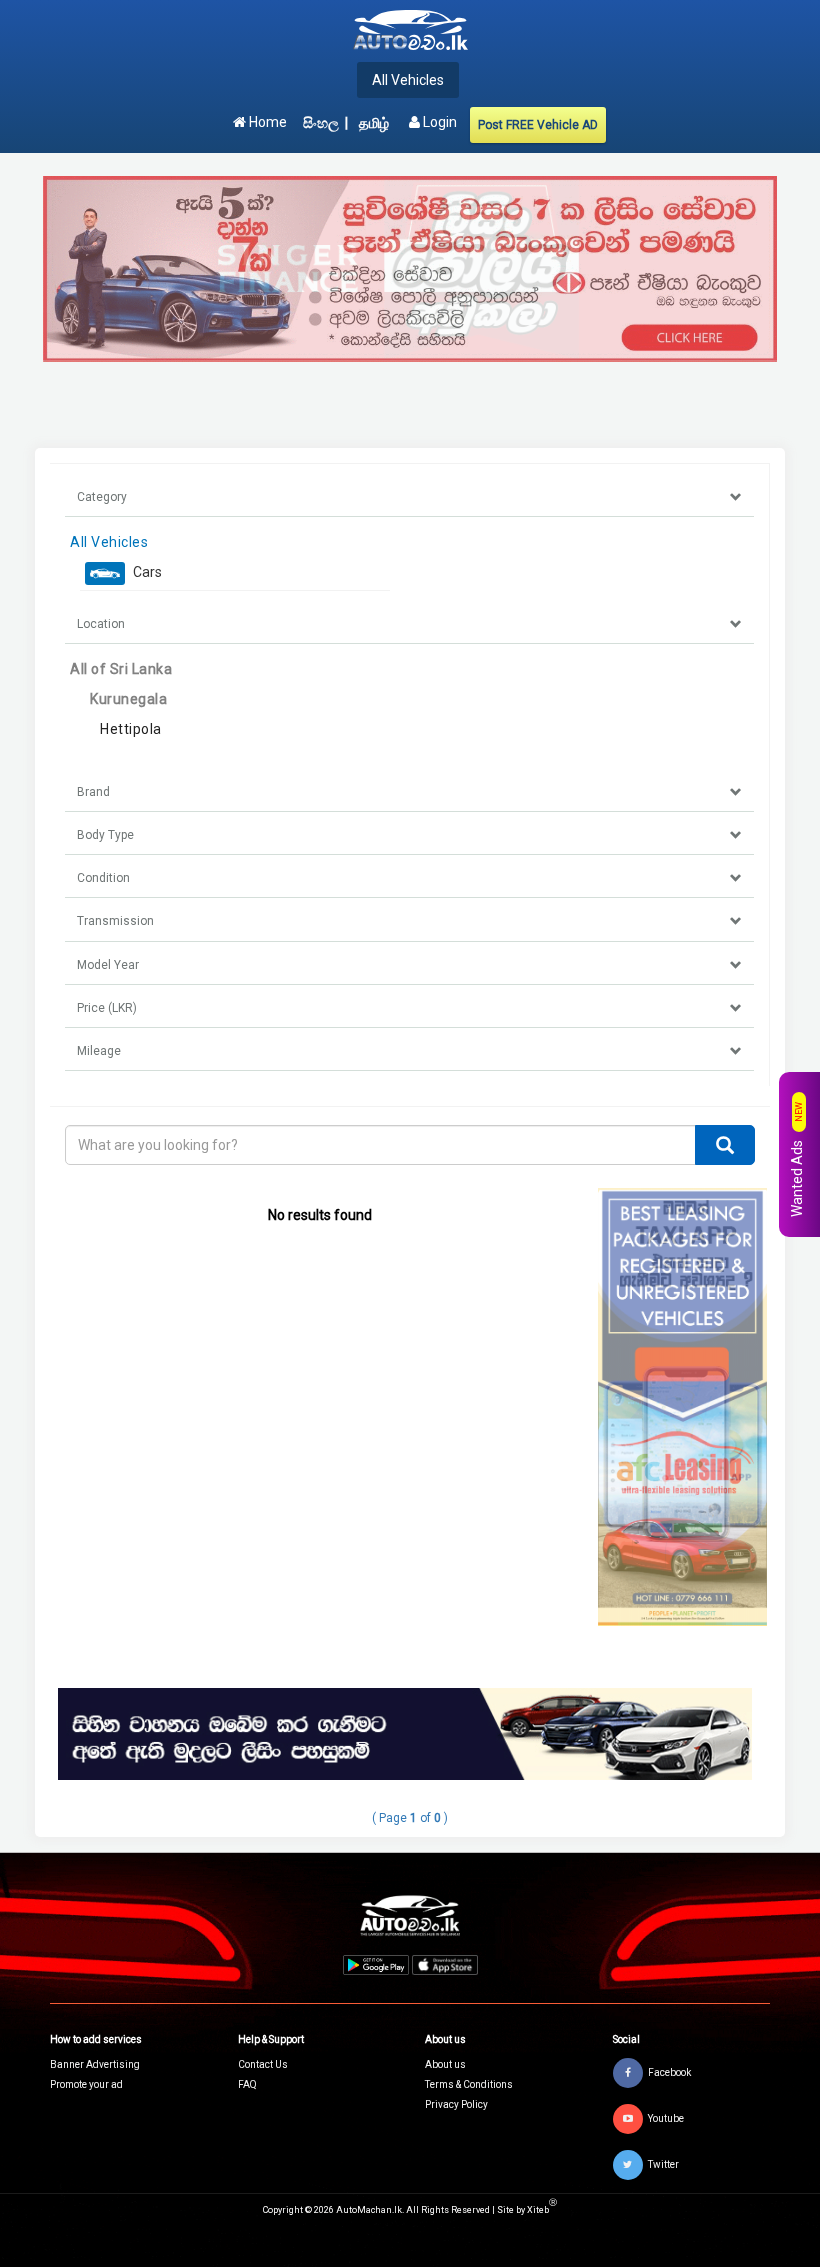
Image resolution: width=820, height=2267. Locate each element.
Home (266, 122)
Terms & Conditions (469, 2084)
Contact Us (263, 2064)
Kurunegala (128, 699)
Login (438, 122)
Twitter (663, 2163)
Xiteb (542, 2210)
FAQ (247, 2084)
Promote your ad (86, 2084)
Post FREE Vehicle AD (538, 125)
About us (445, 2064)
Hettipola (131, 729)
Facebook (669, 2071)
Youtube (666, 2117)
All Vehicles (408, 80)
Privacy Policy (456, 2104)
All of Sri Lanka (121, 669)
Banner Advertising (95, 2064)
